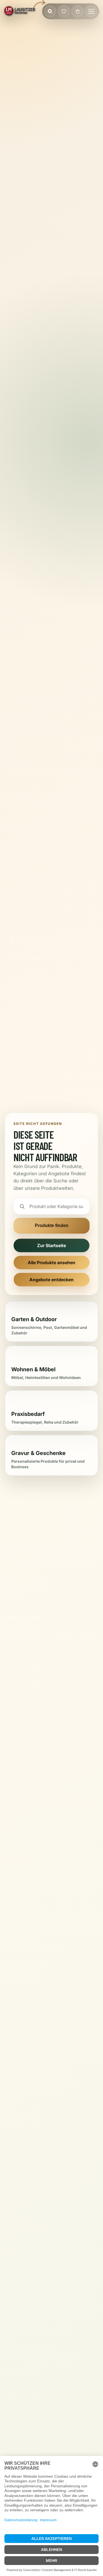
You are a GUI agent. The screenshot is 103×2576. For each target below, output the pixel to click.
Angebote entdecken (51, 1280)
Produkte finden (52, 1225)
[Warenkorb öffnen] (77, 11)
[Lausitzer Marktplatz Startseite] (20, 11)
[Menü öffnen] (91, 11)
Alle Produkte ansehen (51, 1263)
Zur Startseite (51, 1245)
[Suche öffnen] (50, 11)
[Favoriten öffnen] (64, 11)
